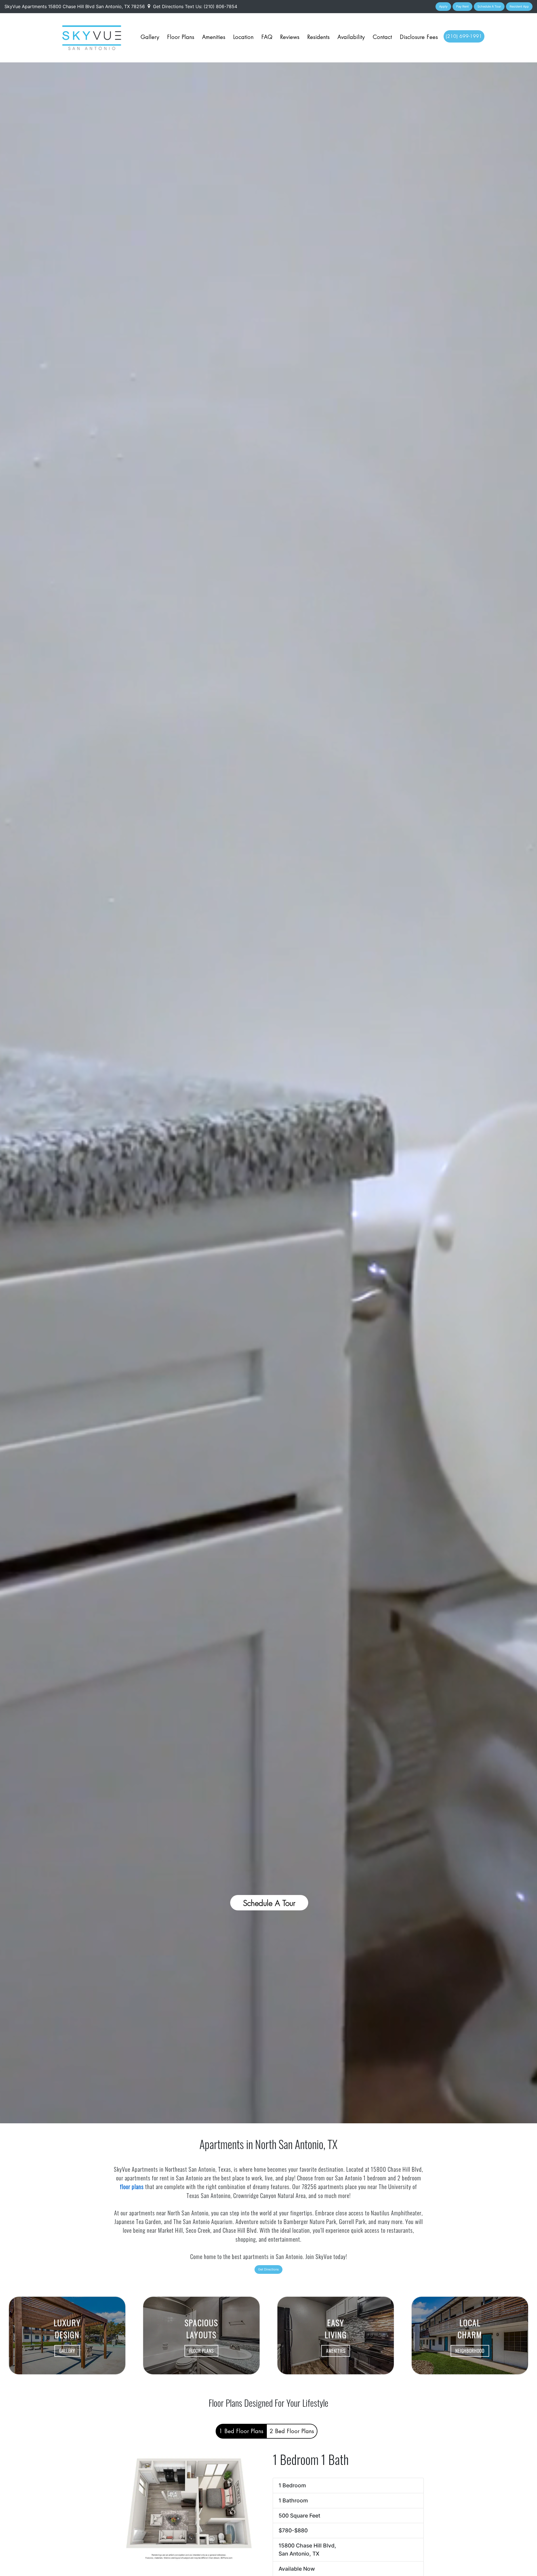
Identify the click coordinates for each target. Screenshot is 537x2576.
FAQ (267, 37)
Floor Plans (181, 37)
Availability (351, 37)
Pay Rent (462, 6)
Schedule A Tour (489, 6)
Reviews (290, 37)
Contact (382, 37)
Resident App (519, 6)
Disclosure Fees (419, 37)
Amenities (214, 37)
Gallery (150, 37)
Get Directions (168, 6)
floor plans (132, 2186)
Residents (319, 37)
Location (243, 37)
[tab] (241, 2431)
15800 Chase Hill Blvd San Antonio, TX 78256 (97, 6)
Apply (443, 6)
